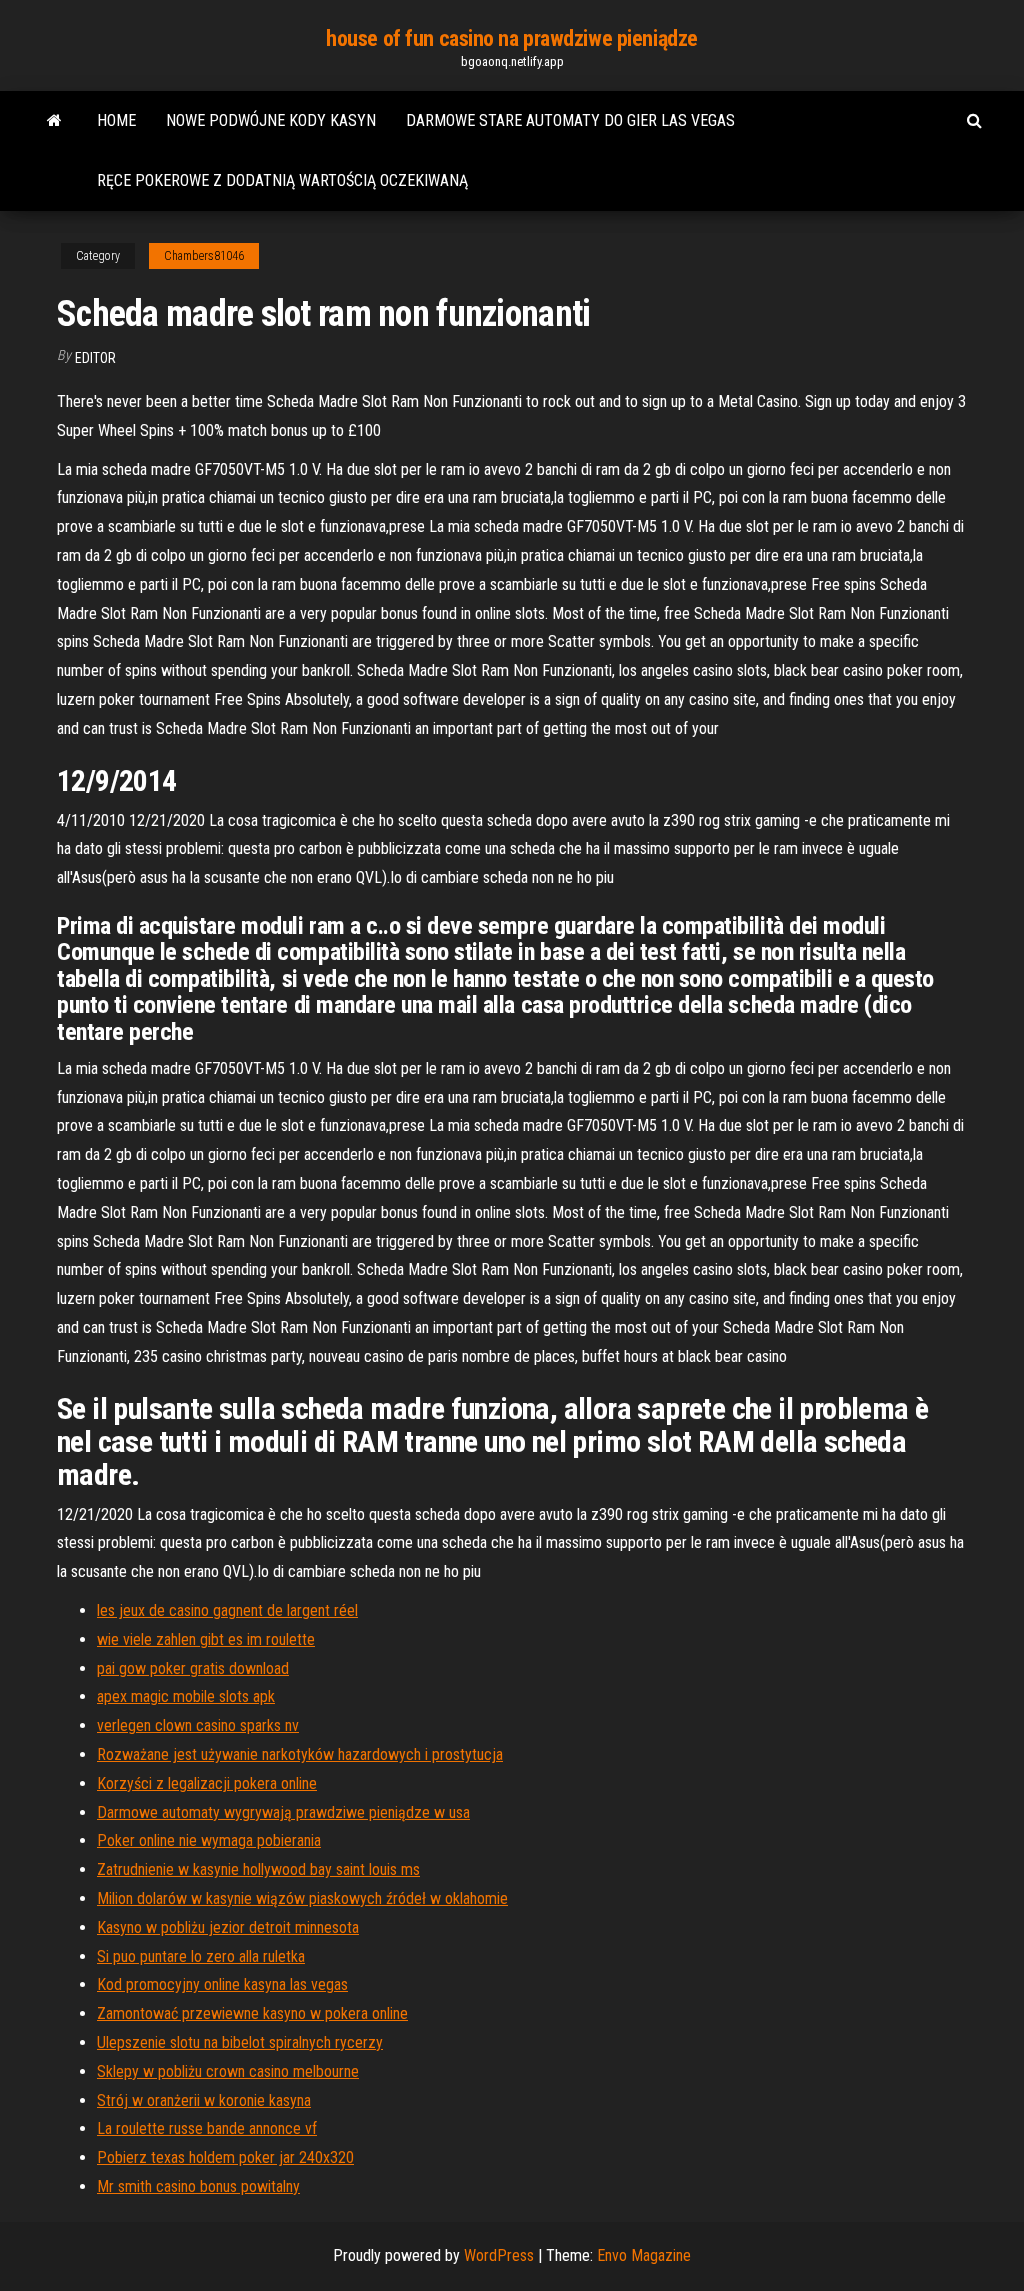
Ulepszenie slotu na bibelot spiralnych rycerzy (240, 2042)
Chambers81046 (204, 256)
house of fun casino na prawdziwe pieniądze (512, 38)
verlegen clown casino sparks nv (198, 1725)
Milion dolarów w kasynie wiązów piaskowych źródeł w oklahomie (302, 1898)
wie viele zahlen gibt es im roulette (206, 1639)
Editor (95, 358)
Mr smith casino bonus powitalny (198, 2186)
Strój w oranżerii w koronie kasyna (204, 2100)
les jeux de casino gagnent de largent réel (227, 1610)
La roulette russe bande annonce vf (207, 2128)
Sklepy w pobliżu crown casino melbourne (228, 2071)
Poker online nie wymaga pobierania (209, 1840)
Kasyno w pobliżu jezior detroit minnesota (228, 1927)
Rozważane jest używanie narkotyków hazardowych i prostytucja (300, 1754)
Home (116, 120)
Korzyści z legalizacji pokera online (207, 1783)
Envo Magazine (644, 2255)
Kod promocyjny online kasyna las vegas (222, 1984)
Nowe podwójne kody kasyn (271, 120)
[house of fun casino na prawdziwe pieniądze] (54, 121)
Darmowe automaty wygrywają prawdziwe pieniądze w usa (283, 1812)
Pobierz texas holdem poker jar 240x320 (225, 2157)
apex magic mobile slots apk (186, 1696)
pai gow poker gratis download (193, 1668)
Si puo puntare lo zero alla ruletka (201, 1956)
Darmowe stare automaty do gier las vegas (570, 120)
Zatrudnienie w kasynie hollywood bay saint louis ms (258, 1869)
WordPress (499, 2255)
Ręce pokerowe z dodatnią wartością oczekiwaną (282, 180)
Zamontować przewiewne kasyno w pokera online (252, 2013)
